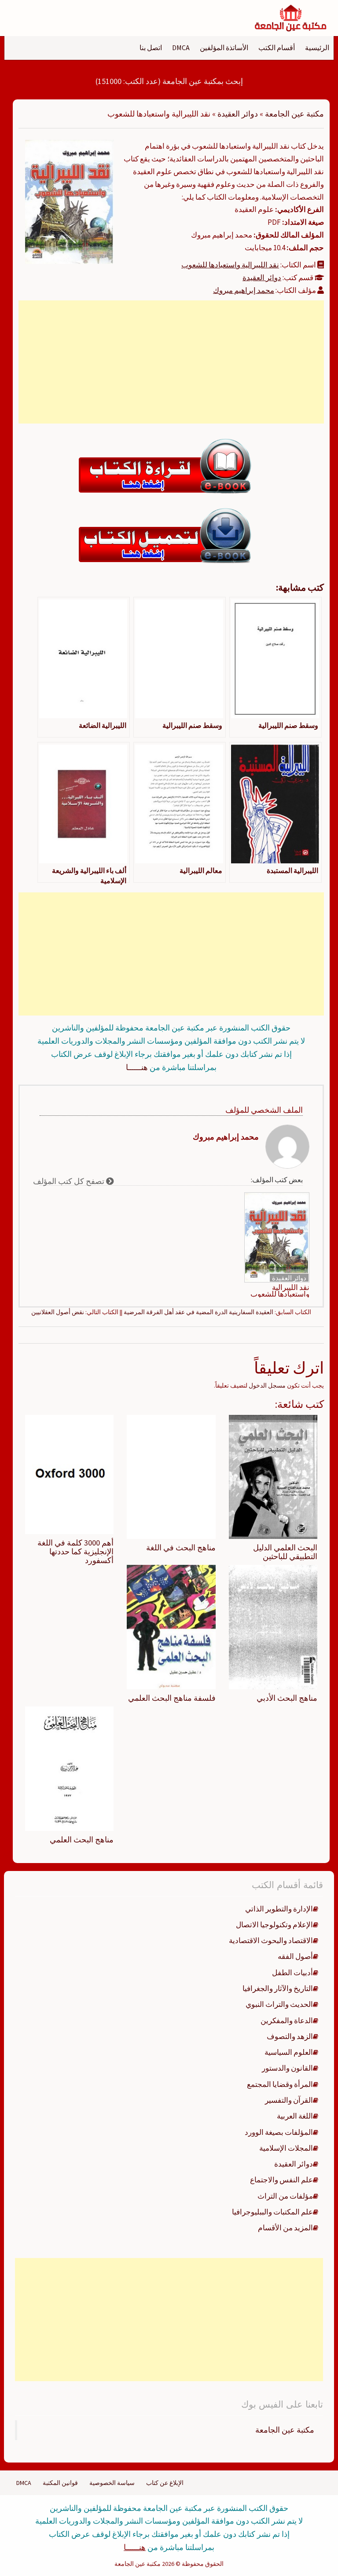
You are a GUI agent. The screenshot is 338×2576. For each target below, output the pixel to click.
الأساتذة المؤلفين (224, 48)
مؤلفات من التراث (285, 2196)
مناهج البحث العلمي (82, 1840)
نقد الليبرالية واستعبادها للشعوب (230, 265)
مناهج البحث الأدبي (287, 1698)
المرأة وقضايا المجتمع (280, 2084)
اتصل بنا (151, 48)
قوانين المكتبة (60, 2483)
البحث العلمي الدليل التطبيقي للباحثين (285, 1552)
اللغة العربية (295, 2116)
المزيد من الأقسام (285, 2228)
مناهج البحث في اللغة (181, 1547)
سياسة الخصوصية (112, 2483)
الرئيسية (317, 48)
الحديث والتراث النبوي (279, 2004)
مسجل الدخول (267, 1385)
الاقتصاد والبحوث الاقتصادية (271, 1940)
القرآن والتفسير (289, 2100)
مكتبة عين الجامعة (294, 114)
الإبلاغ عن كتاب (165, 2483)
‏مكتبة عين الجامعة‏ (285, 2430)
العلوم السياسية (289, 2052)
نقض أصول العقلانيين (58, 1312)
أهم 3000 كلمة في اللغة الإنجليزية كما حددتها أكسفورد (75, 1551)
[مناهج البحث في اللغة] (171, 1476)
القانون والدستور (287, 2068)
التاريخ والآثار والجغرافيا (278, 1988)
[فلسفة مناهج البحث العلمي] (171, 1626)
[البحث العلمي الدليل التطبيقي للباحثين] (273, 1476)
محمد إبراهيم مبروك (244, 290)
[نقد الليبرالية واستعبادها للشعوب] (69, 201)
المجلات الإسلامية (286, 2148)
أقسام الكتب (277, 48)
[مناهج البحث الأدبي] (273, 1626)
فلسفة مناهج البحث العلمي (172, 1698)
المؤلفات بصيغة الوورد (279, 2132)
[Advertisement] (171, 362)
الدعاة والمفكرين (287, 2021)
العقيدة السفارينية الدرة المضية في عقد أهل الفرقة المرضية (198, 1312)
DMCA (181, 48)
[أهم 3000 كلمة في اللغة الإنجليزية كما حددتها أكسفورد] (69, 1474)
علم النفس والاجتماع (281, 2180)
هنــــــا (137, 1067)
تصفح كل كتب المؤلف (70, 1181)
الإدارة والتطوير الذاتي (279, 1909)
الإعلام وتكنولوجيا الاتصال (274, 1925)
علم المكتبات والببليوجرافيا (272, 2212)
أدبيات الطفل (292, 1973)
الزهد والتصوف (290, 2036)
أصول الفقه (295, 1956)
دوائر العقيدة (238, 114)
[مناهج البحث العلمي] (69, 1768)
